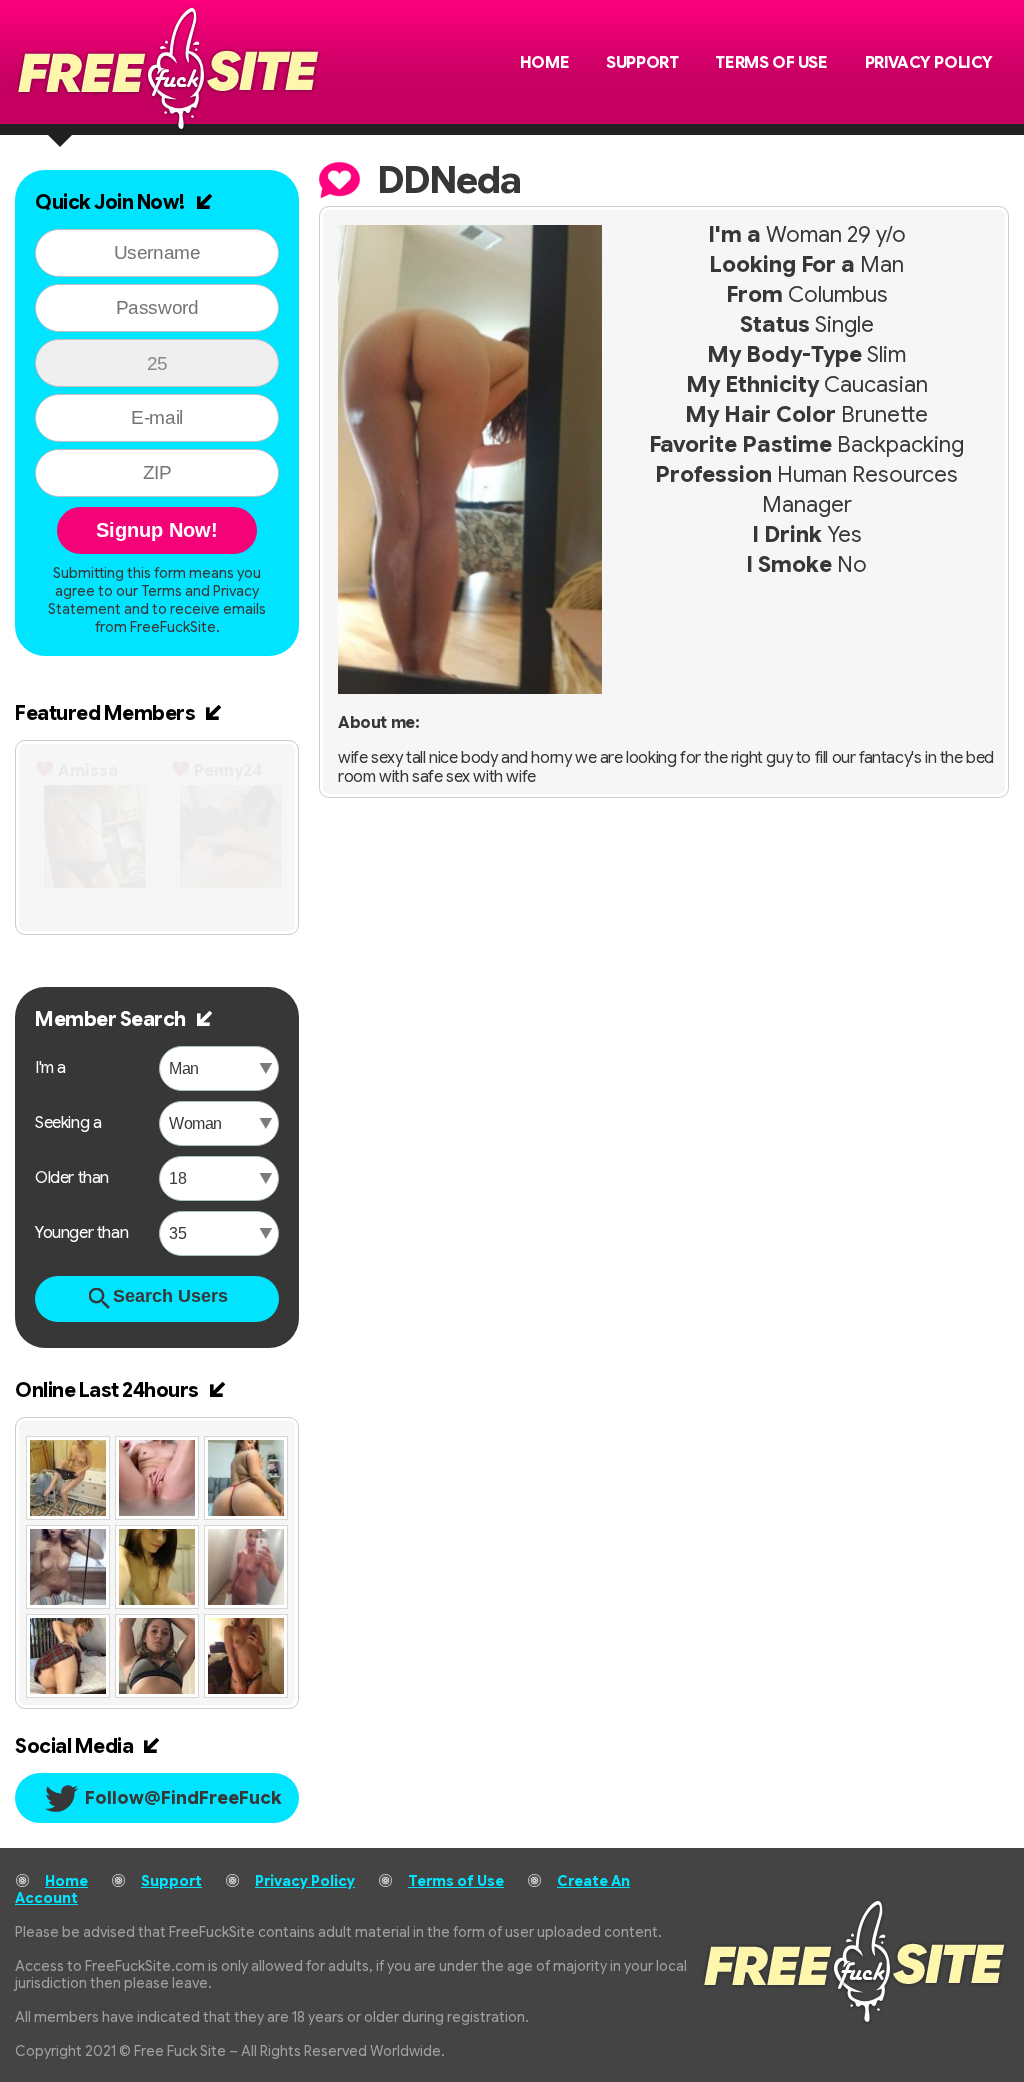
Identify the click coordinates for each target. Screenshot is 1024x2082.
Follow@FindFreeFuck (183, 1798)
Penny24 (228, 771)
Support (642, 63)
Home (544, 63)
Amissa (88, 771)
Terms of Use (771, 63)
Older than (72, 1178)
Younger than (81, 1233)
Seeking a (68, 1123)
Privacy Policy (929, 63)
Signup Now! (157, 530)
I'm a (50, 1068)
